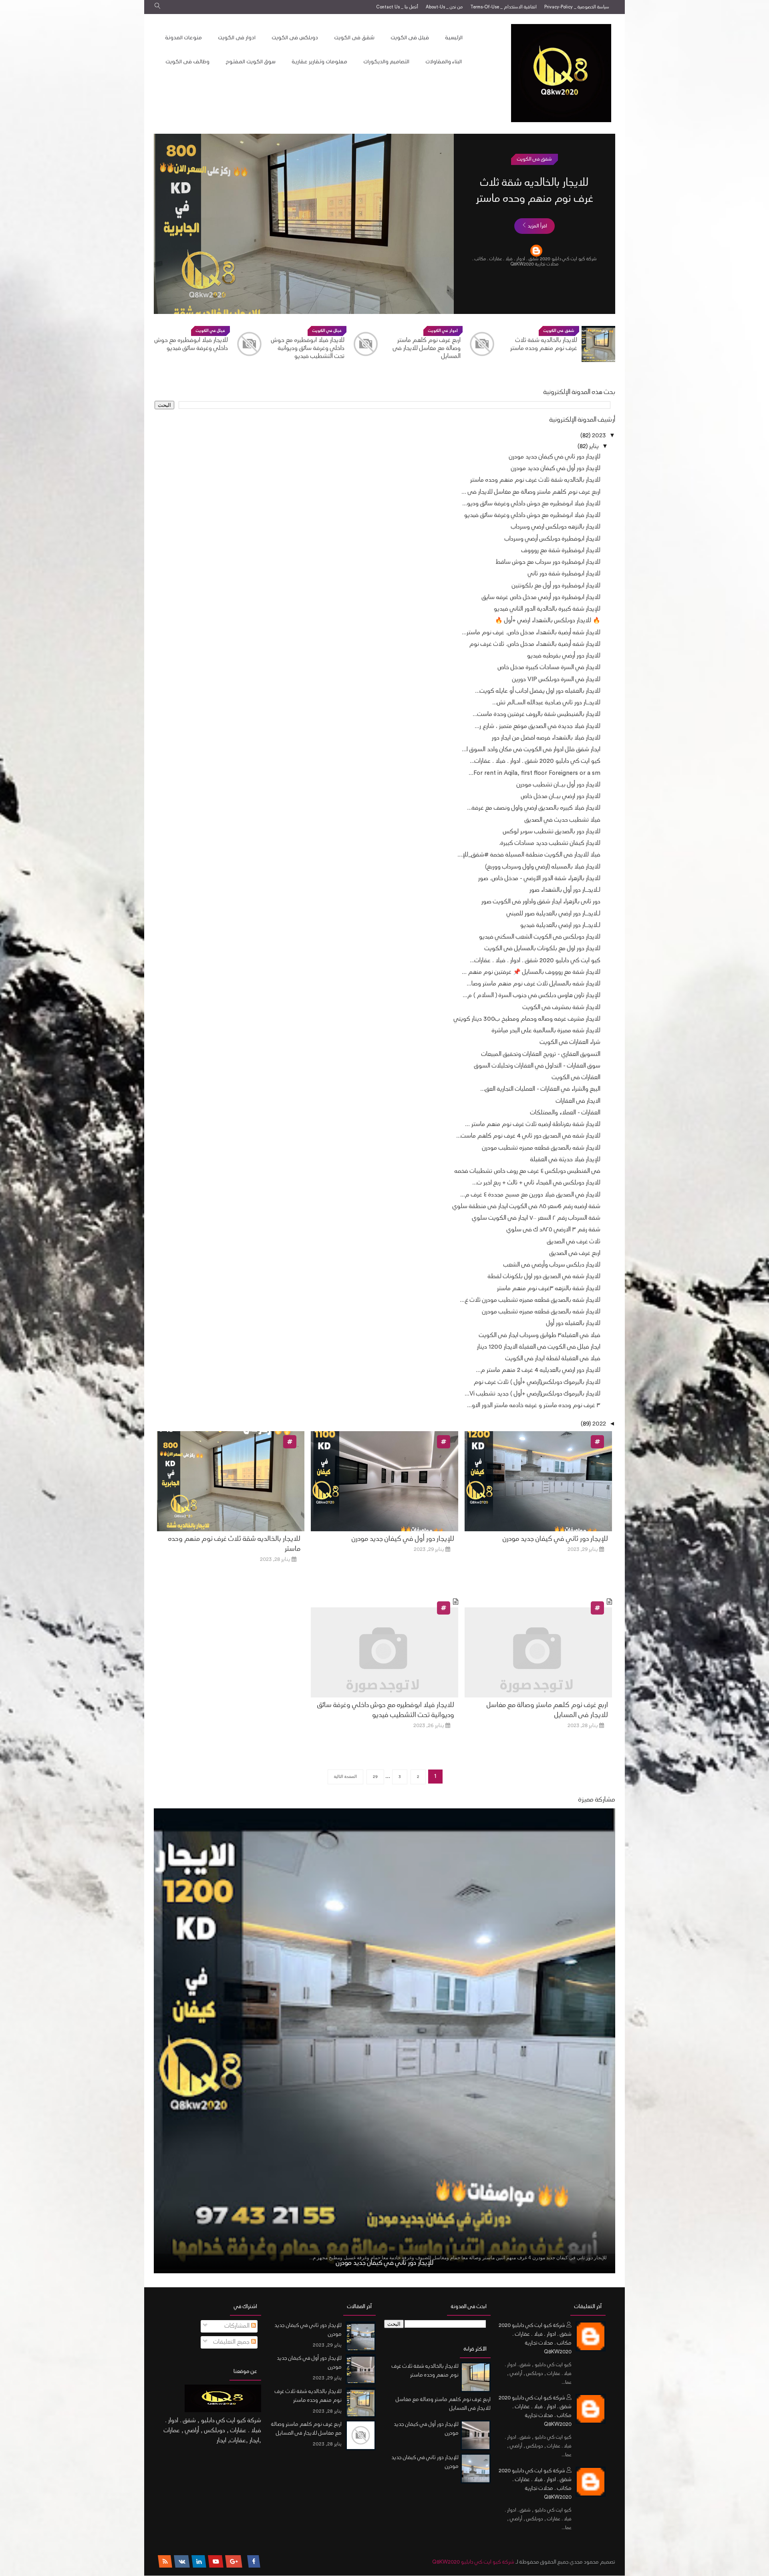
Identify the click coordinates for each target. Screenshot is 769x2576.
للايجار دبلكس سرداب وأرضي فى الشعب (552, 1265)
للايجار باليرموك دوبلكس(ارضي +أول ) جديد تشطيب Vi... (532, 1394)
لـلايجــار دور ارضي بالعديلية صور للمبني (554, 914)
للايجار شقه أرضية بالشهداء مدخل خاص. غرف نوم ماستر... (531, 633)
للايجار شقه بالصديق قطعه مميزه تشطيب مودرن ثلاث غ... (530, 1300)
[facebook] (254, 2562)
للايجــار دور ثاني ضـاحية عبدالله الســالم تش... (546, 703)
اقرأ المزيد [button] (537, 242)
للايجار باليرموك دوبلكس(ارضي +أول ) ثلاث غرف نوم (537, 1383)
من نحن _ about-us (444, 7)
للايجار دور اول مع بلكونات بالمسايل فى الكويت (543, 949)
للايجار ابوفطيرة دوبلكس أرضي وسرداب (553, 539)
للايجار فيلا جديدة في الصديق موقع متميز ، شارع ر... (537, 727)
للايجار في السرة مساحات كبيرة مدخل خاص (549, 668)
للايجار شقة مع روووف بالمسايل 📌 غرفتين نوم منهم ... (531, 972)
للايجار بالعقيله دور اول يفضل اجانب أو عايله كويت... (538, 691)
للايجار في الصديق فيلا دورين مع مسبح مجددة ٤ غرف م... (530, 1195)
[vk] (182, 2562)
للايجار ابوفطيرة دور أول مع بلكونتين (556, 586)
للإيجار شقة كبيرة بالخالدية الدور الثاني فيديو (547, 609)
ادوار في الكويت (534, 159)
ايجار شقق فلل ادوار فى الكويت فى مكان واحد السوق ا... (531, 750)
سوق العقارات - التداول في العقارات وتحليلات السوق (537, 1066)
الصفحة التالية (345, 1777)
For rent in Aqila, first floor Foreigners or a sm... (534, 773)
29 (375, 1777)
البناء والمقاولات (444, 62)
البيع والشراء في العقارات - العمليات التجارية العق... (540, 1089)
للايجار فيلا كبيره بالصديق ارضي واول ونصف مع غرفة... (534, 808)
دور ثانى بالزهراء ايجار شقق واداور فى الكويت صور (541, 902)
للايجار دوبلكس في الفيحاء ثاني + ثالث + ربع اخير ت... (536, 1183)
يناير (593, 447)
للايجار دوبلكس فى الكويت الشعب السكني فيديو (540, 937)
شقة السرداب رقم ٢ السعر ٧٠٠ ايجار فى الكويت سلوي (536, 1218)
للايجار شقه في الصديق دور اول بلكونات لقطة (544, 1277)
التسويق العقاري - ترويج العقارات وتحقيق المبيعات (541, 1055)
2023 (598, 436)
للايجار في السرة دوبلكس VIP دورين (556, 680)
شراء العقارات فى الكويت (570, 1043)
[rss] (165, 2562)
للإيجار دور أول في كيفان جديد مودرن (556, 469)
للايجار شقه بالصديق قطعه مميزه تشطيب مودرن (541, 1148)
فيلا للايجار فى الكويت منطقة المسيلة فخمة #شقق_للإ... (529, 855)
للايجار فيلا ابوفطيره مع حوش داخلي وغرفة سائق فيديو (308, 345)
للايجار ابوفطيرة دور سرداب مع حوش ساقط (548, 562)
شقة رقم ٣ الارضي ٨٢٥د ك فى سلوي (554, 1230)
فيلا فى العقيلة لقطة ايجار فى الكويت (553, 1359)
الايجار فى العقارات (578, 1101)
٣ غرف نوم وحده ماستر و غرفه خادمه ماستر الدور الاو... (534, 1406)
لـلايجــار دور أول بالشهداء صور (565, 890)
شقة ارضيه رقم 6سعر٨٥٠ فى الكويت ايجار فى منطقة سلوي (526, 1207)
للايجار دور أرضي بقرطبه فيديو (564, 656)
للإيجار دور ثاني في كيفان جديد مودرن (555, 457)
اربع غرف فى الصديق (575, 1254)
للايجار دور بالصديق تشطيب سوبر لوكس (552, 832)
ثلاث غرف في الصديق (574, 1242)
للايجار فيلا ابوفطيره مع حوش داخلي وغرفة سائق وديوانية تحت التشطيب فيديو (424, 349)
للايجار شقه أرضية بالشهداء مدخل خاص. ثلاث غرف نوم (535, 645)
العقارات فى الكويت (576, 1078)
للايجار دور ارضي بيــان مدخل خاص (561, 797)
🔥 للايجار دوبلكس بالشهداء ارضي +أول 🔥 (548, 621)
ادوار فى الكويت (237, 38)
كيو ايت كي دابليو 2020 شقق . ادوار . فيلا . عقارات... (535, 761)
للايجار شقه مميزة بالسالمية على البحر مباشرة (546, 1031)
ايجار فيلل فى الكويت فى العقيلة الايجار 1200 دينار (539, 1347)
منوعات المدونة (183, 38)
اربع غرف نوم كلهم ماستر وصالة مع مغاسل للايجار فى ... (531, 492)
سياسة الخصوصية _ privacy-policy (577, 7)
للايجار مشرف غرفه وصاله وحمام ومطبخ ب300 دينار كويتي (527, 1019)
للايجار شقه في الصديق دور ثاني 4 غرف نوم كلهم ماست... (528, 1136)
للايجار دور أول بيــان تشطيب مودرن (559, 785)
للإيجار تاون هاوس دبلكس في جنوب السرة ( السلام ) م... (531, 996)
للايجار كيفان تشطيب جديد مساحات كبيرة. (550, 844)
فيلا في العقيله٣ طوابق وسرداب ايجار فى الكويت (540, 1336)
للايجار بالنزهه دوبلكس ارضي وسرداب (193, 345)
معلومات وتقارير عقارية (319, 62)
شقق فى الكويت (354, 38)
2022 (598, 1424)
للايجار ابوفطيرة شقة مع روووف (561, 551)
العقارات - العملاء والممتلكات (565, 1113)
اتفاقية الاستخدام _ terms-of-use (503, 7)
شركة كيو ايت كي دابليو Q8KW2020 (473, 2562)
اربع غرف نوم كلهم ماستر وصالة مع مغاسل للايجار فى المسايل (534, 200)
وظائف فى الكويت (187, 62)
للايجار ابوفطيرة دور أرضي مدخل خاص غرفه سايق (541, 598)
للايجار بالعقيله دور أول (573, 1324)
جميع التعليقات (232, 2342)
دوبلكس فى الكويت (295, 38)
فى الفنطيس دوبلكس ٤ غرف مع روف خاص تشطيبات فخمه (527, 1171)
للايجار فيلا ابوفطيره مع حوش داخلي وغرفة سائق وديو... (531, 504)
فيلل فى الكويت (410, 38)
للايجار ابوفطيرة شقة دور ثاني (564, 574)
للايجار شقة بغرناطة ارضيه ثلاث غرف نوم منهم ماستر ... (533, 1125)
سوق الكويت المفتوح (251, 62)
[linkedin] (199, 2562)
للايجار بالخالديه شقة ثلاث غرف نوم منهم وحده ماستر (535, 480)
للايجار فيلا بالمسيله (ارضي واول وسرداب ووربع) (543, 867)
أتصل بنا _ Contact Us (397, 7)
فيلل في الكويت (443, 331)
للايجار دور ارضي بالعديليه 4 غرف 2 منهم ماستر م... (538, 1370)
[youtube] (216, 2562)
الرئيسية (454, 38)
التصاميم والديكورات (386, 62)
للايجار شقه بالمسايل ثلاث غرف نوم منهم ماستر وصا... (533, 984)
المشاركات (238, 2326)
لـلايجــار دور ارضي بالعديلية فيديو (560, 926)
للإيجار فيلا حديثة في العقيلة (565, 1160)
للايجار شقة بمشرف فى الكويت (562, 1008)
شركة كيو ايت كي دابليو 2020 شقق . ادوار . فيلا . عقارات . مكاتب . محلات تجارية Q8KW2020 (535, 2339)
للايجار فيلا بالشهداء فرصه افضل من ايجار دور (546, 738)
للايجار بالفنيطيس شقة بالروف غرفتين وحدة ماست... (536, 715)
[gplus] (234, 2562)
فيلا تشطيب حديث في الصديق (563, 820)
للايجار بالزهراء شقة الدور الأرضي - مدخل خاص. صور (539, 879)
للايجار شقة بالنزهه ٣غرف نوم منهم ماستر (549, 1289)
